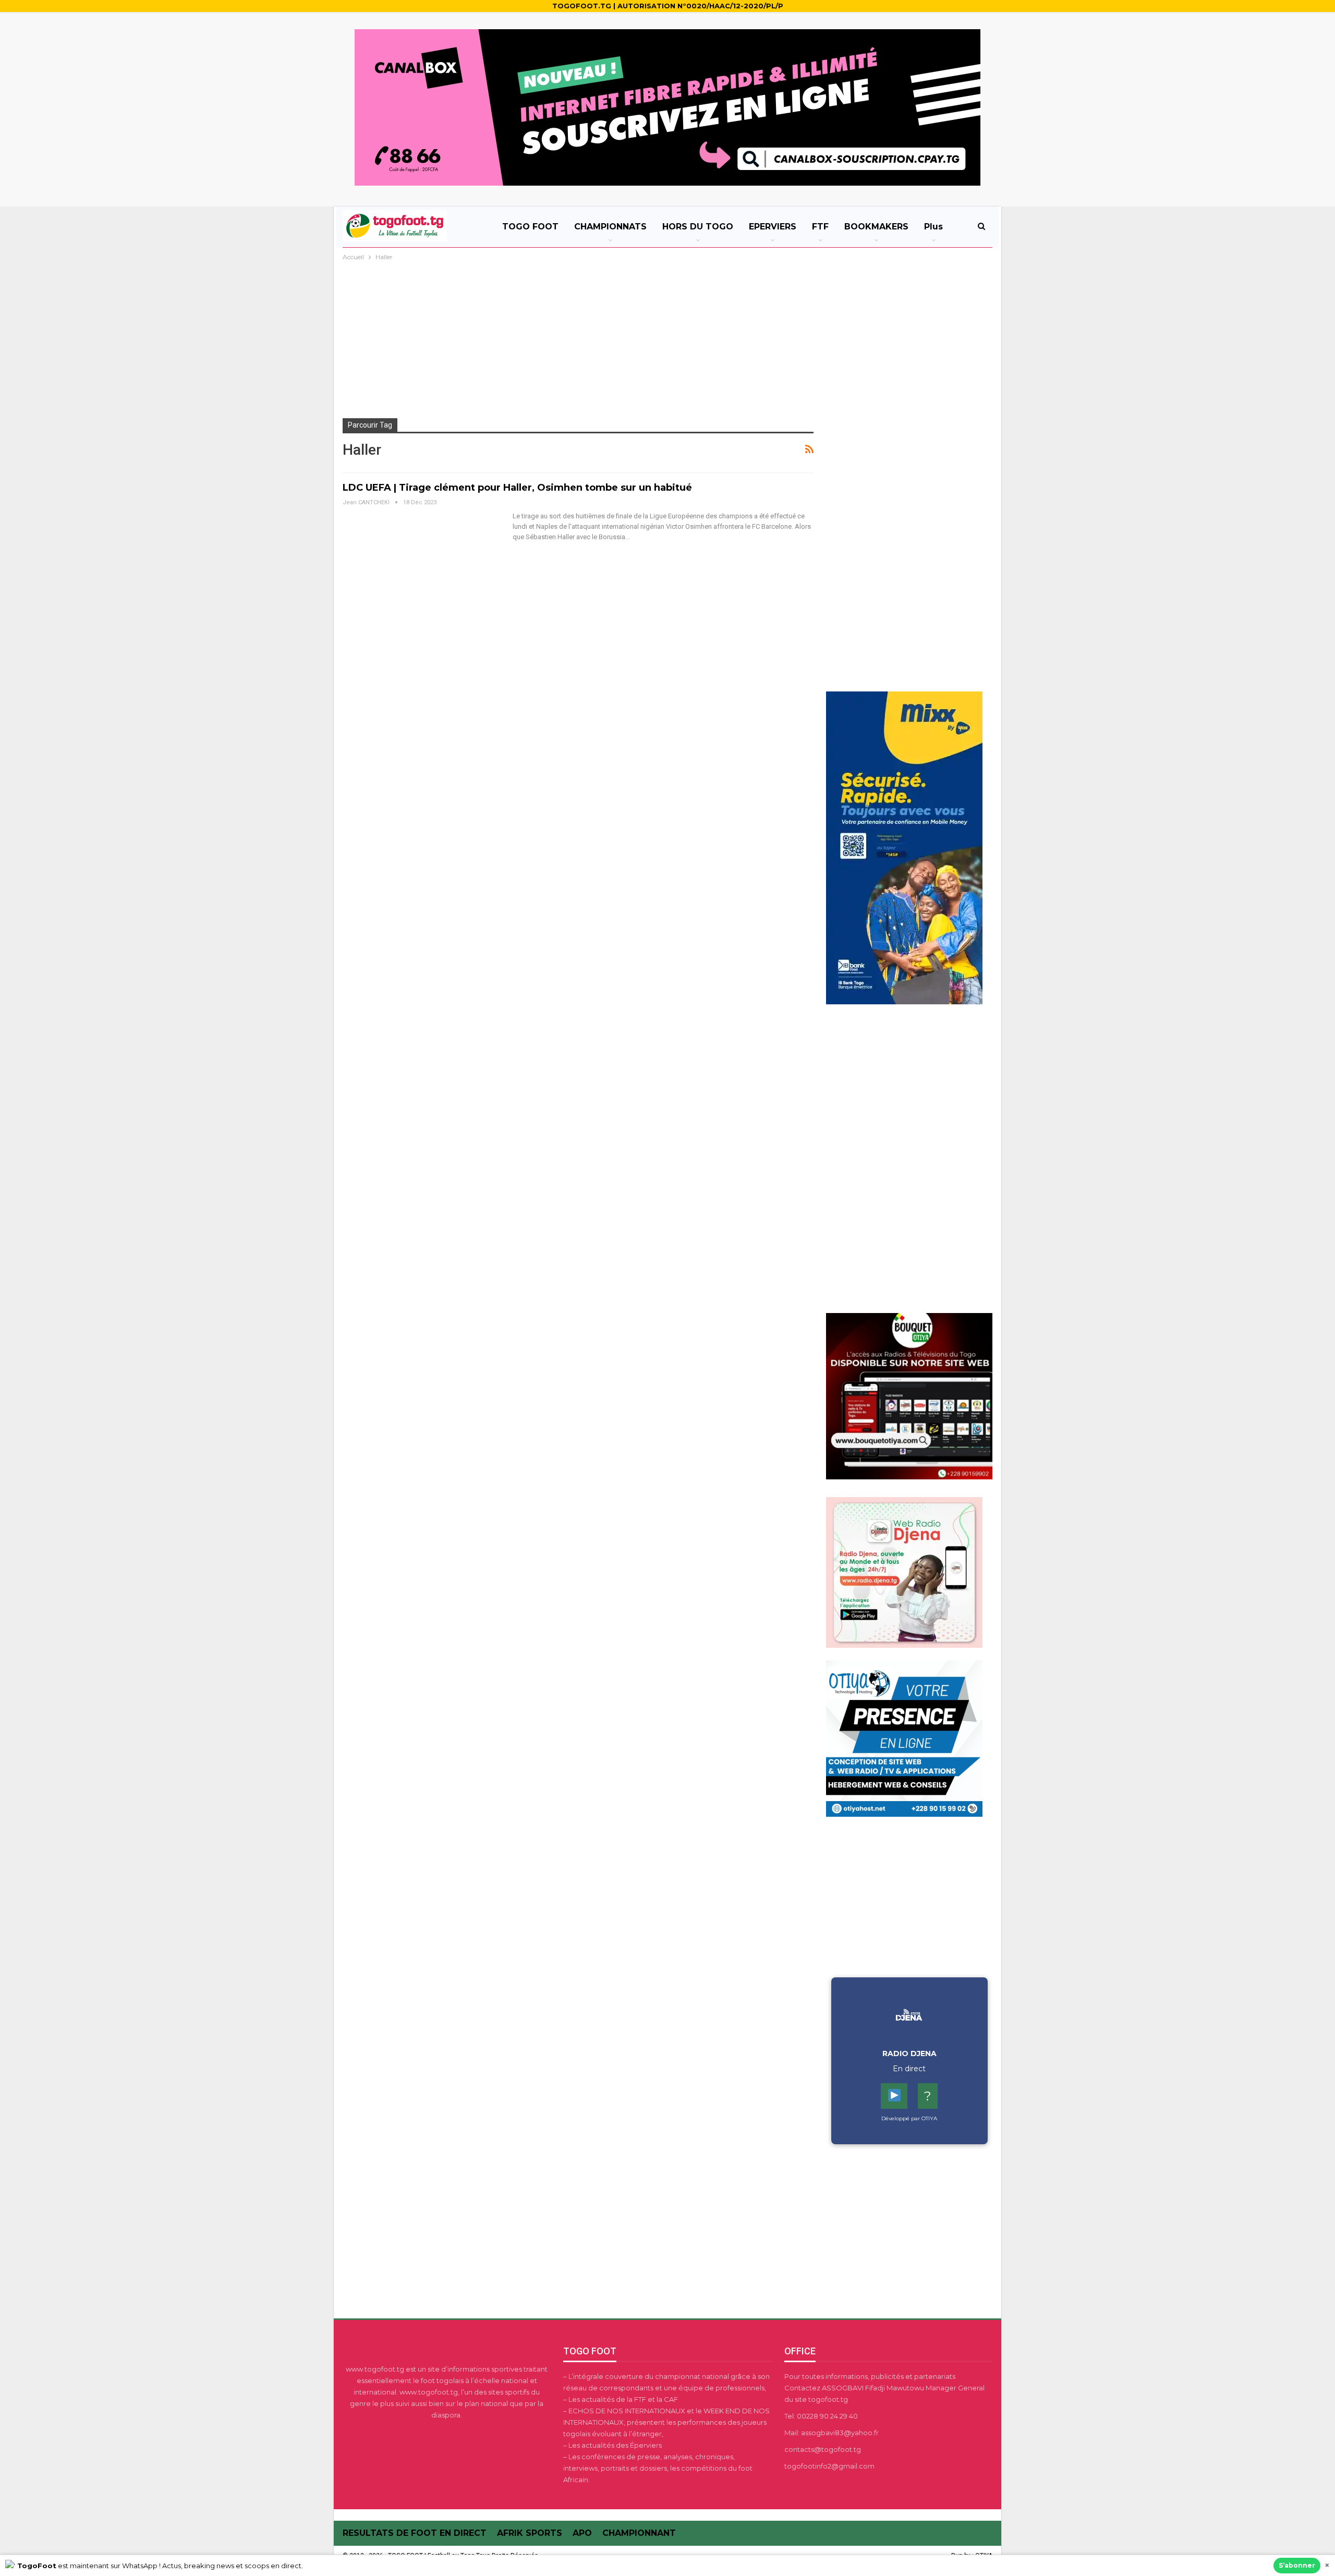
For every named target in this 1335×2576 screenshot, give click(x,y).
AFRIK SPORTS (530, 2533)
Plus (933, 227)
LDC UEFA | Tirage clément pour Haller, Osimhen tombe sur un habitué (517, 488)
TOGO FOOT (530, 227)
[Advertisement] (667, 341)
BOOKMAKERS (876, 227)
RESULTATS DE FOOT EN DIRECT (415, 2533)
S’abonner (1297, 2565)
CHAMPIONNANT (639, 2533)
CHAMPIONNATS (610, 227)
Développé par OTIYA (909, 2118)
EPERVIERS (773, 227)
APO (582, 2533)
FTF (820, 227)
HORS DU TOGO (698, 227)
